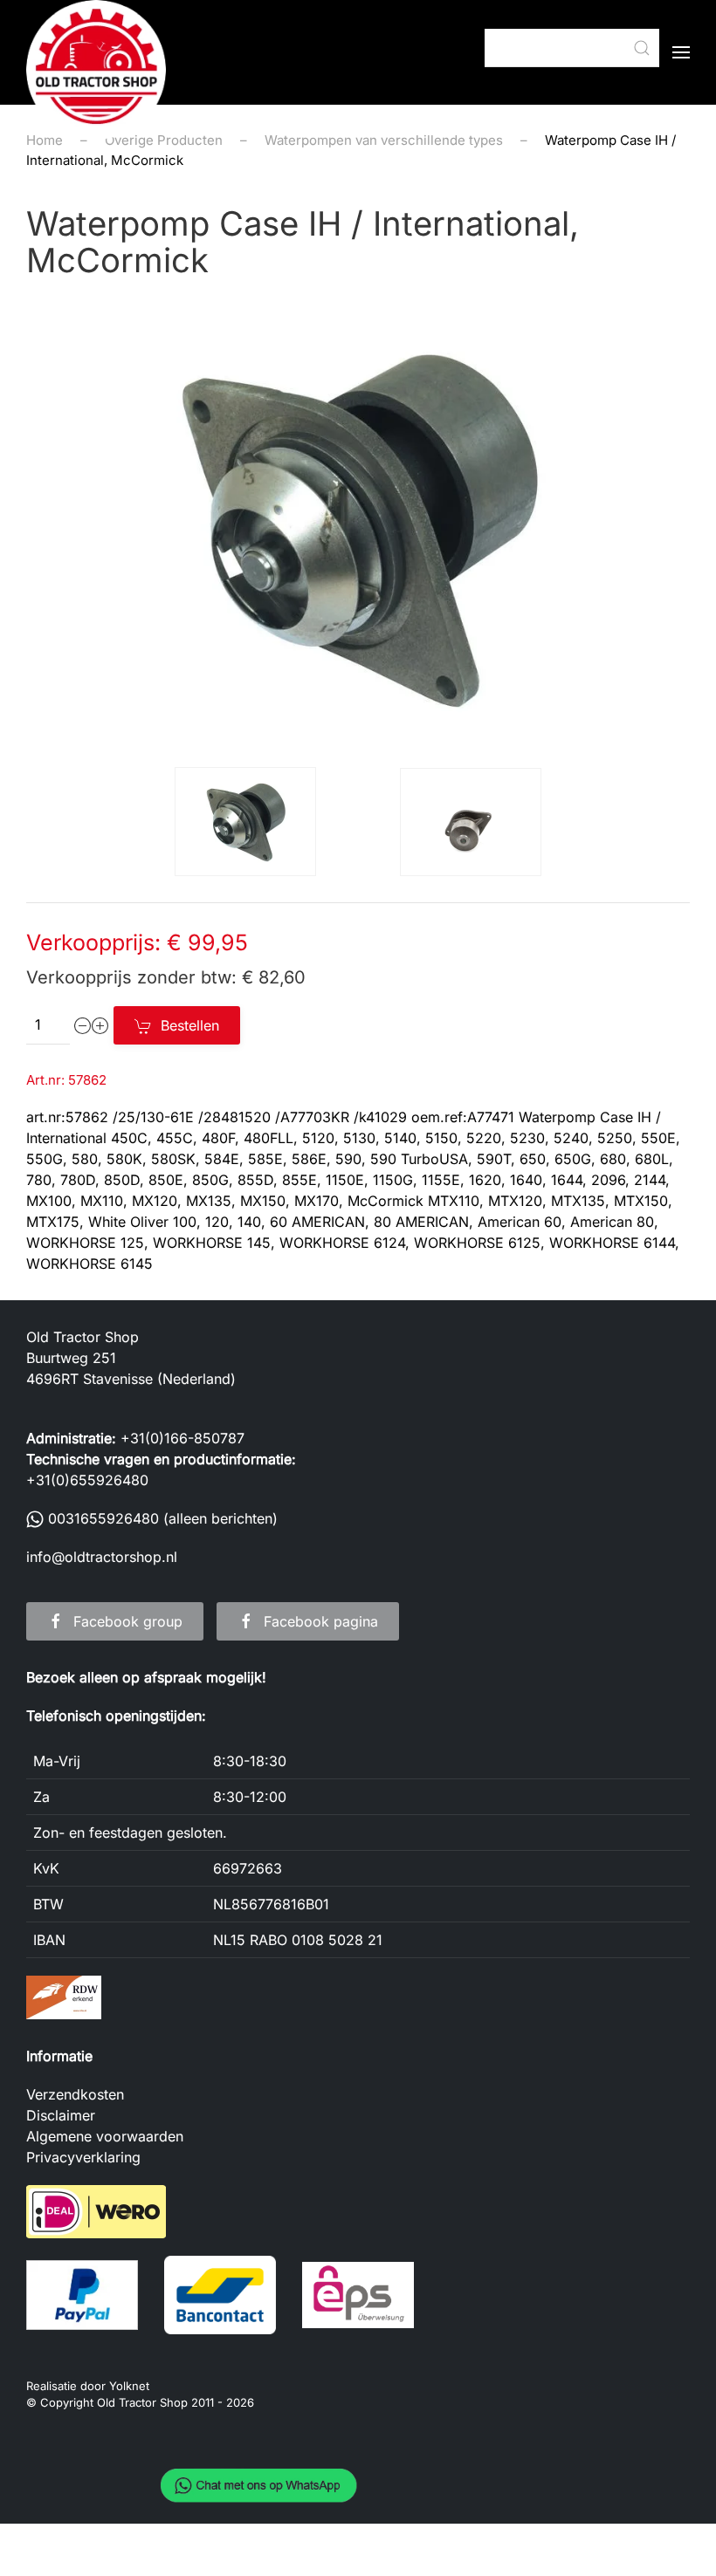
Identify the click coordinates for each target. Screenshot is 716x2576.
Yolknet (129, 2386)
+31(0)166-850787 (182, 1438)
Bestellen (190, 1025)
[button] (681, 52)
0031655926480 (103, 1518)
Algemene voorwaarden (105, 2136)
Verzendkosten (75, 2094)
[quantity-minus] (83, 1025)
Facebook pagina (321, 1621)
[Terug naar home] (96, 70)
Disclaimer (61, 2115)
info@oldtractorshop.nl (102, 1557)
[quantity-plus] (100, 1025)
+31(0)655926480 (87, 1480)
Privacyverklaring (83, 2157)
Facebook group (128, 1621)
